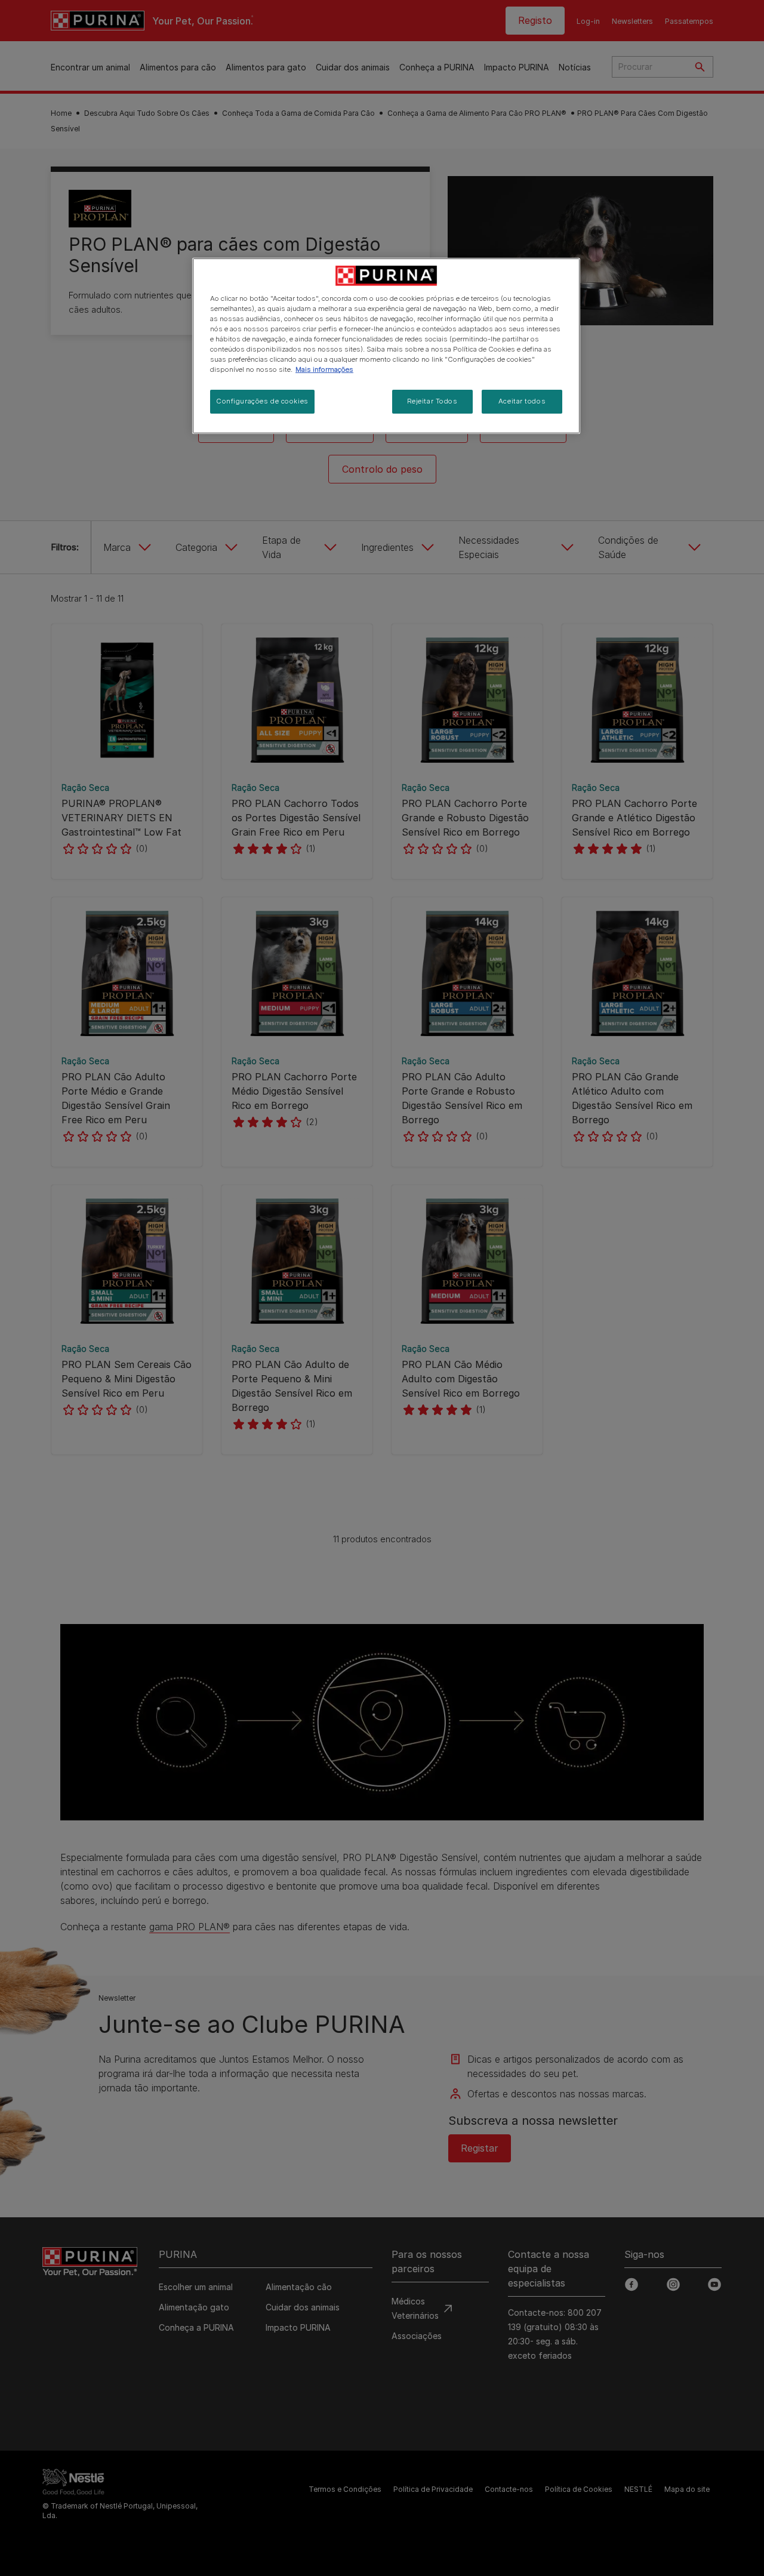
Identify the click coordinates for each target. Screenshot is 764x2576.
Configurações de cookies (262, 401)
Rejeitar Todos (432, 401)
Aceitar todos (522, 401)
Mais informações (324, 369)
